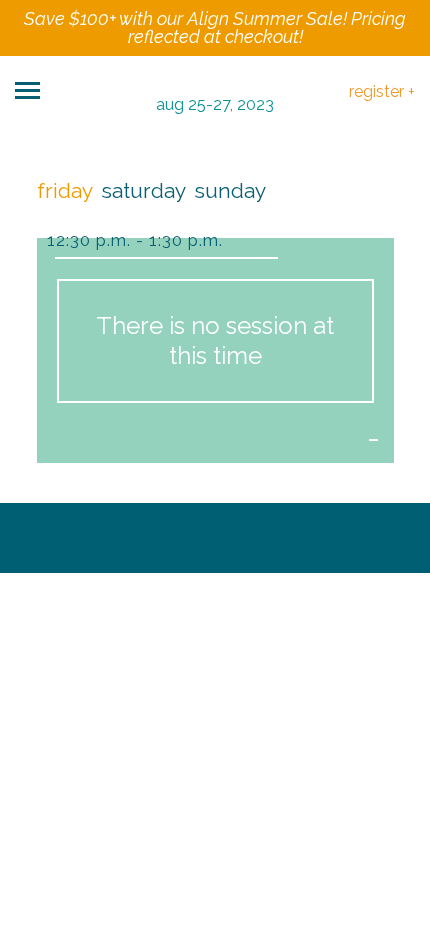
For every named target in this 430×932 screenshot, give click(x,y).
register (382, 91)
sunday (230, 190)
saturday (143, 190)
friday (65, 190)
